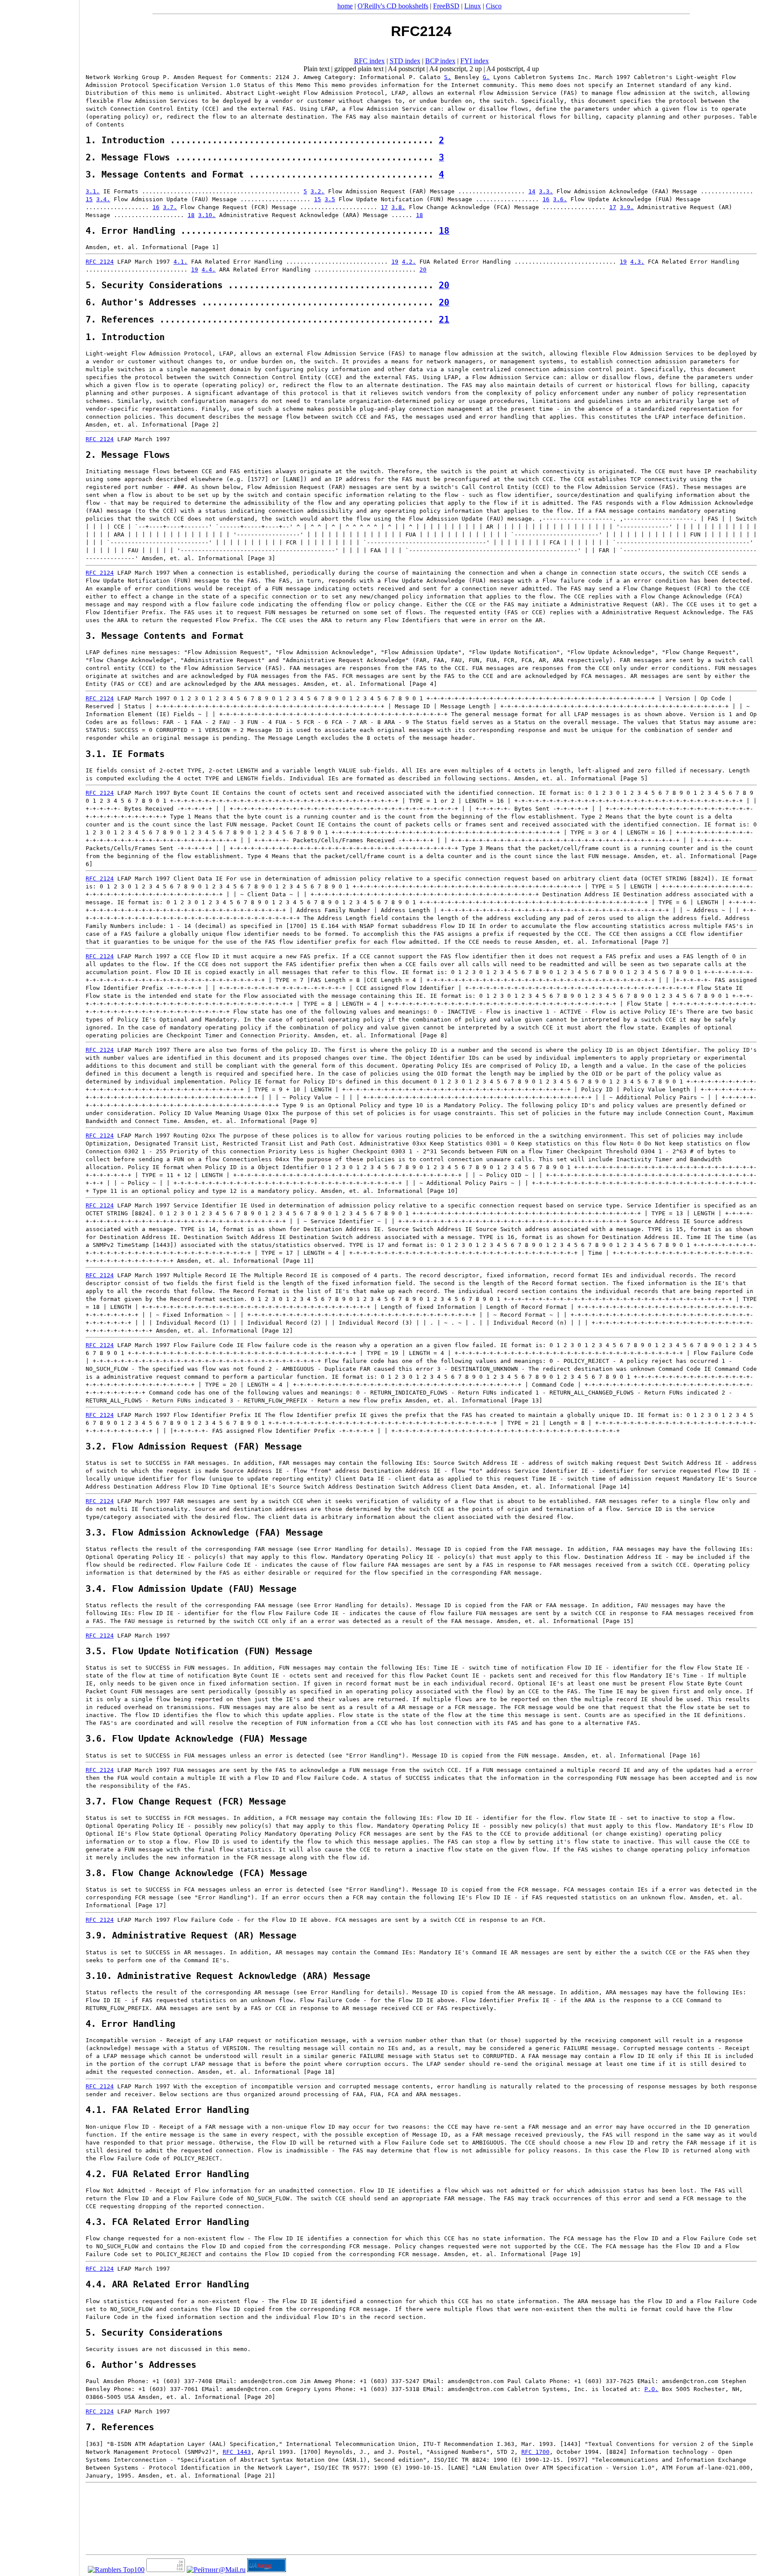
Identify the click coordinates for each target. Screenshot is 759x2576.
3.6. (560, 199)
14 (532, 191)
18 (191, 215)
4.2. (409, 262)
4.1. (181, 262)
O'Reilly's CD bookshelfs (393, 6)
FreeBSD (446, 6)
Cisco (494, 6)
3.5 (330, 199)
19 (395, 262)
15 (89, 199)
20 (423, 270)
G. (486, 77)
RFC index (369, 61)
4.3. (637, 262)
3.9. (627, 207)
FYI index (475, 61)
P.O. (651, 2389)
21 (444, 320)
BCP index (440, 61)
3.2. (318, 191)
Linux (473, 6)
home (345, 6)
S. (448, 77)
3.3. (546, 191)
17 (384, 207)
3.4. (103, 199)
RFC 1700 (535, 2452)
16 (546, 199)
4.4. (209, 270)
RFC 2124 (100, 262)
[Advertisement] (40, 1285)
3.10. (207, 215)
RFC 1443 (237, 2452)
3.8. (398, 207)
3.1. (93, 191)
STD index (405, 61)
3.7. (170, 207)
